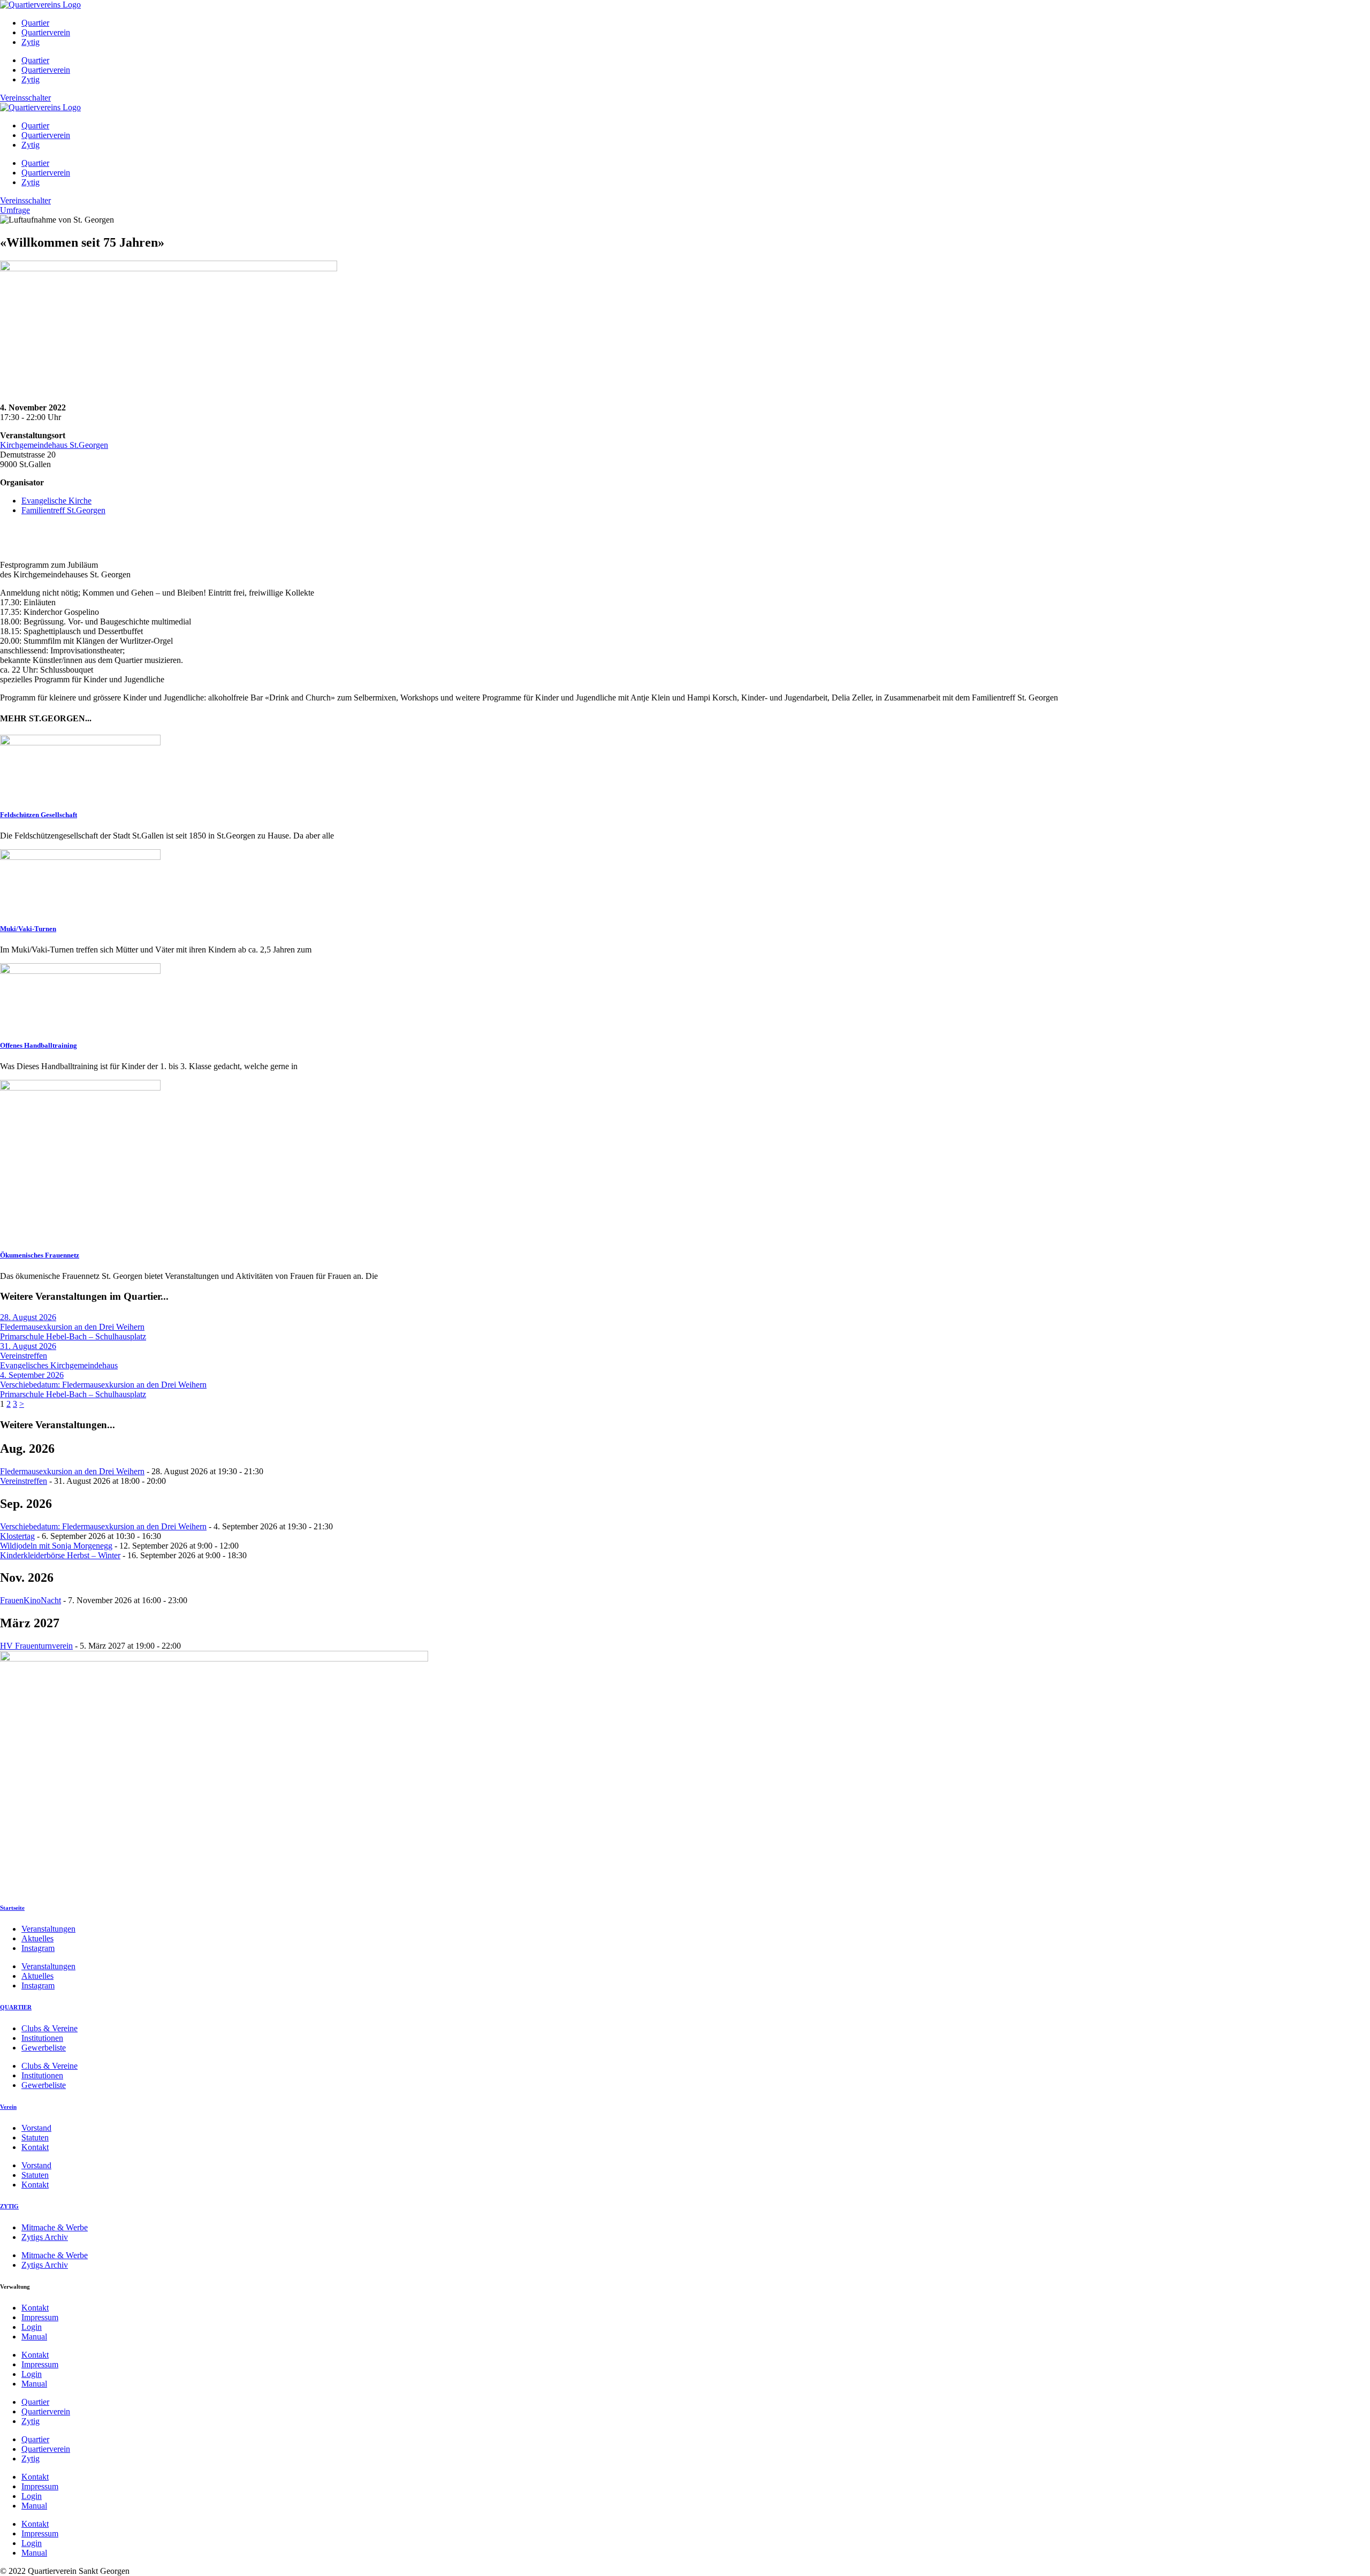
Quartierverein (46, 32)
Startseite (12, 1908)
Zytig (31, 42)
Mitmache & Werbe (55, 2227)
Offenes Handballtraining (39, 1045)
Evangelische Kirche (56, 501)
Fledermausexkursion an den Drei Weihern (72, 1471)
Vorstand (36, 2128)
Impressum (40, 2317)
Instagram (38, 1948)
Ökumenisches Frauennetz (40, 1255)
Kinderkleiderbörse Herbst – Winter (60, 1555)
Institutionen (42, 2038)
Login (32, 2327)
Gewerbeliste (44, 2048)
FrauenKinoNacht (31, 1600)
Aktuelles (37, 1938)
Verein (8, 2107)
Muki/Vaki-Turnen (28, 929)
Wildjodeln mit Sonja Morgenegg (56, 1546)
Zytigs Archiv (45, 2237)
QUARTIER (16, 2007)
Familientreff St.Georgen (63, 510)
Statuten (35, 2137)
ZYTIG (9, 2206)
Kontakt (35, 2147)
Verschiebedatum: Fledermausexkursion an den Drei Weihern (103, 1526)
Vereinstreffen (24, 1481)
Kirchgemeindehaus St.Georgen (54, 445)
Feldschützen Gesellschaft (39, 815)
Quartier (35, 23)
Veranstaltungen (48, 1929)
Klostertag (17, 1536)
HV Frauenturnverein (36, 1646)
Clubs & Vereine (50, 2028)
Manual (34, 2337)
